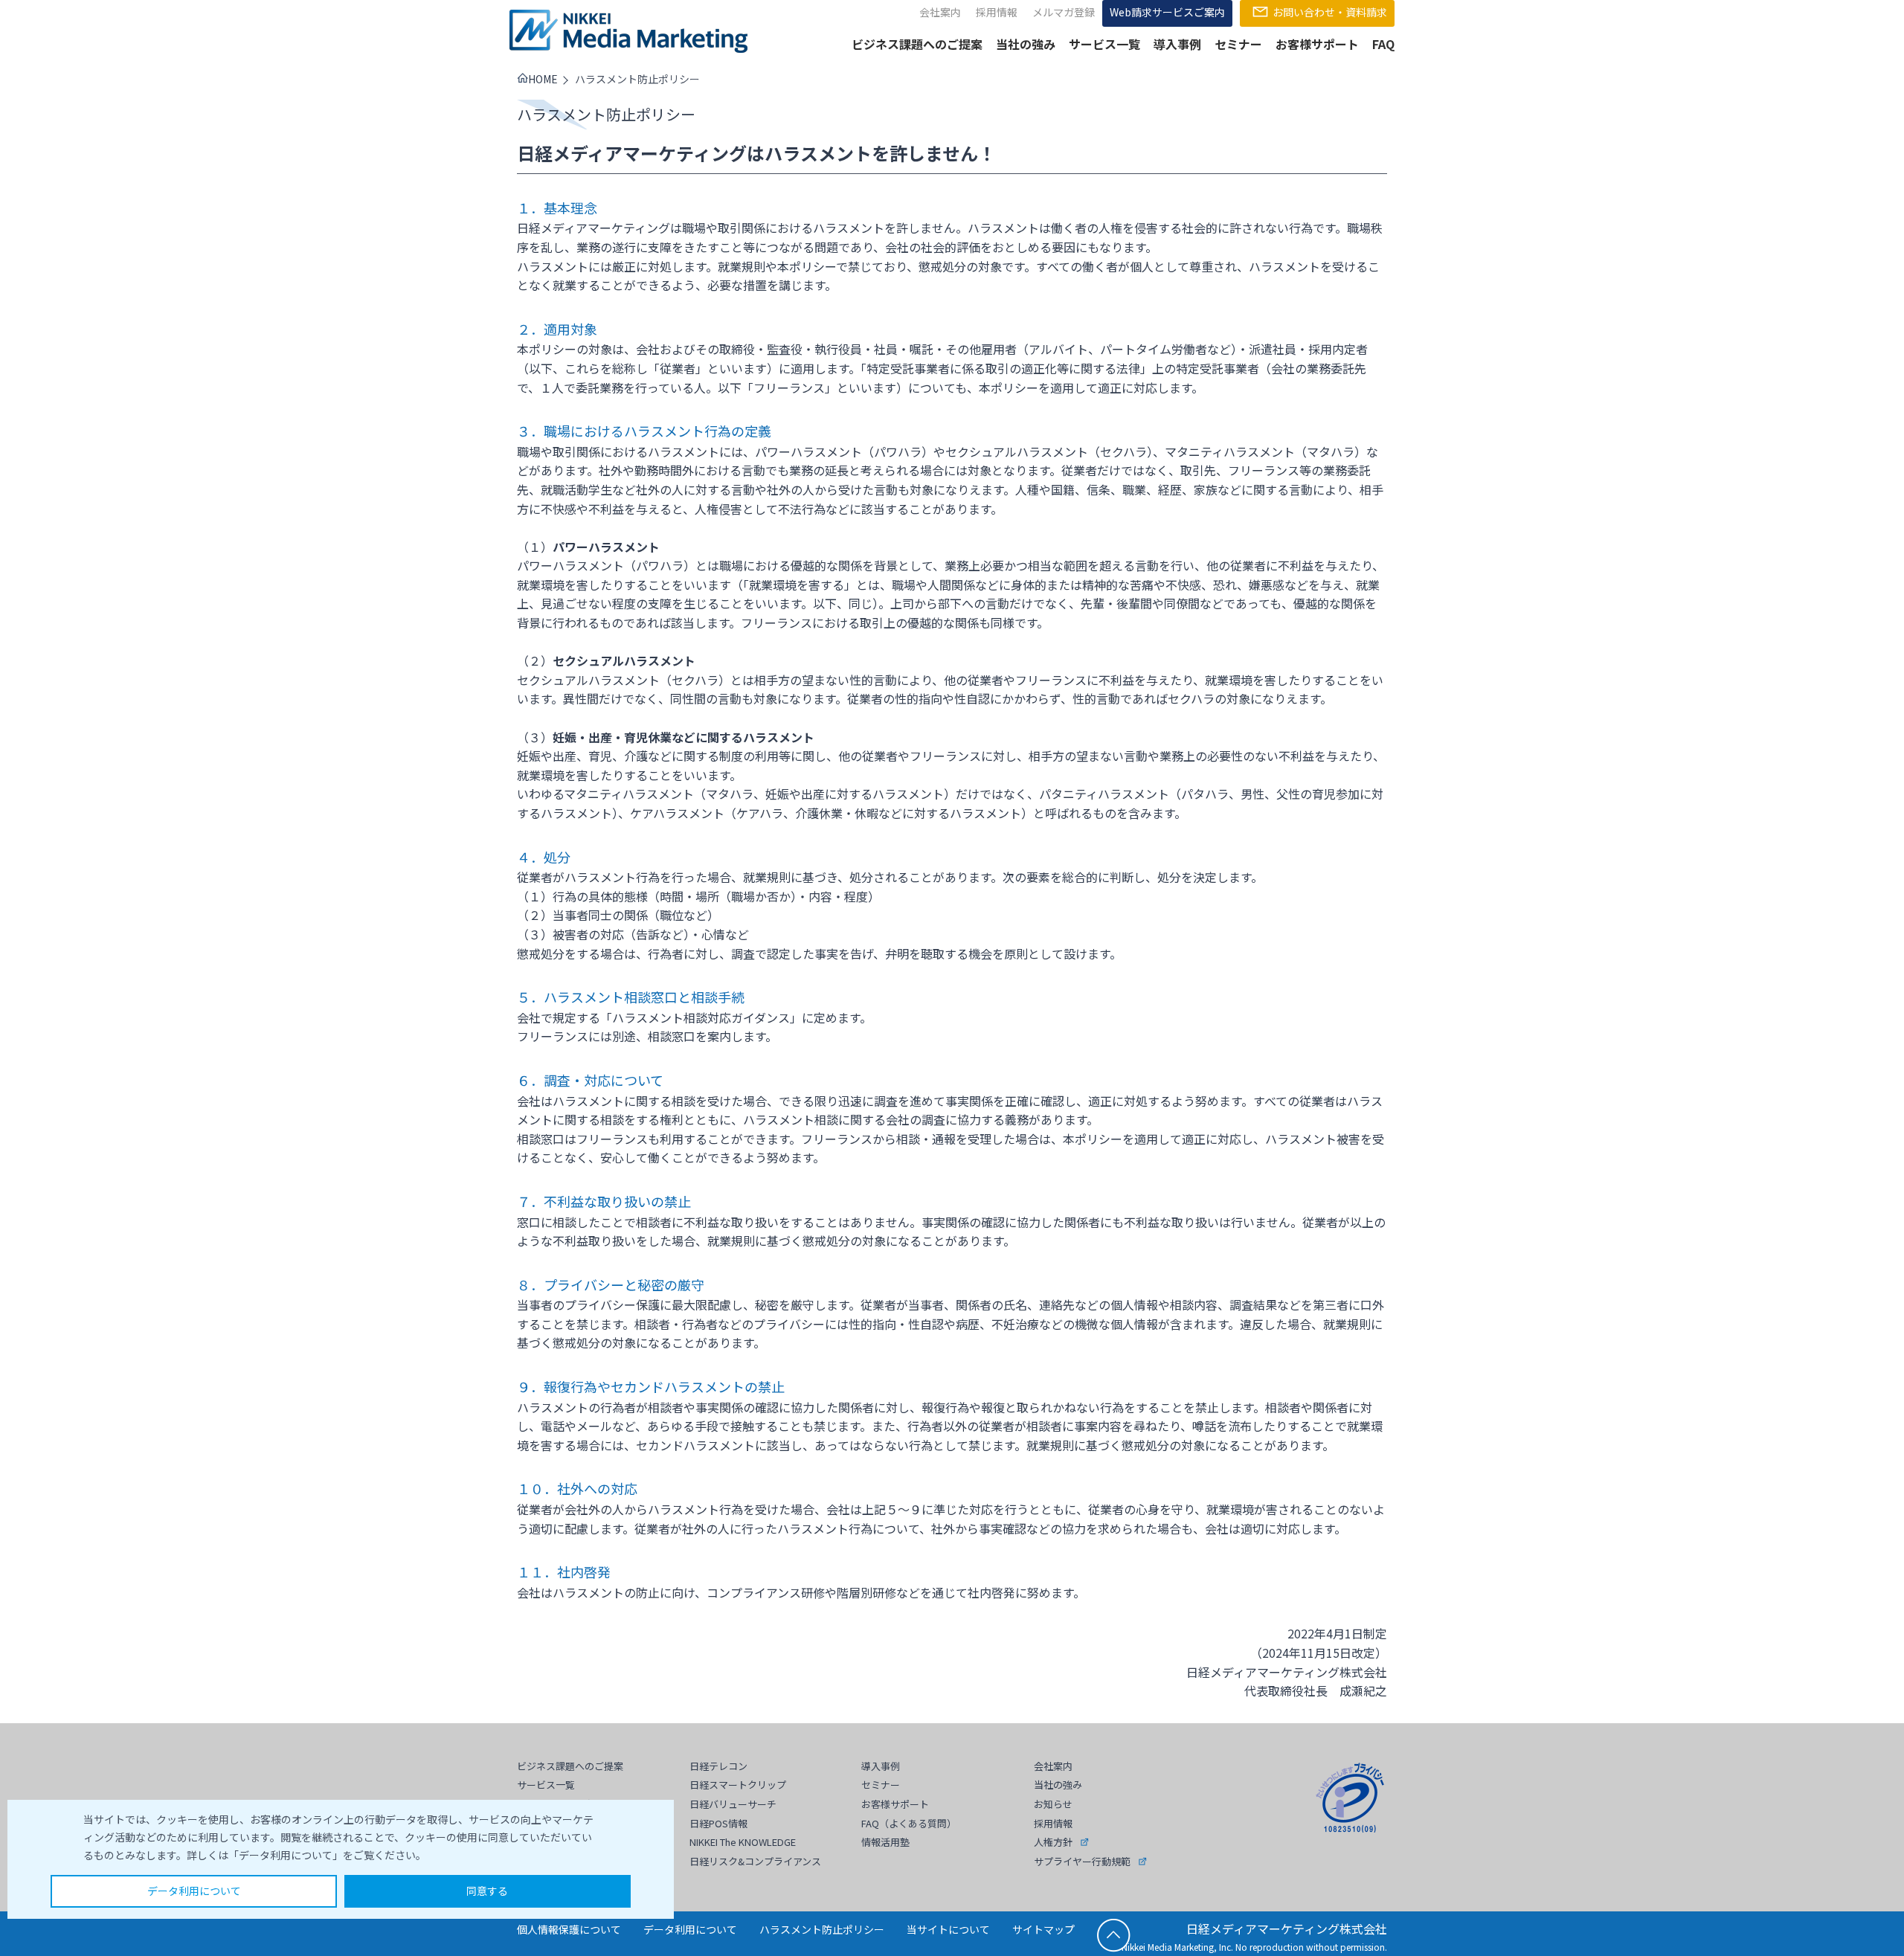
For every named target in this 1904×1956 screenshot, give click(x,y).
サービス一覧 (1104, 44)
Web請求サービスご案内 (1167, 12)
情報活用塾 (885, 1842)
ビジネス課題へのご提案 (917, 44)
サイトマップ (1043, 1929)
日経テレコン (718, 1766)
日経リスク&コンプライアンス (755, 1861)
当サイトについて (948, 1929)
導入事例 (1177, 44)
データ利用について (194, 1891)
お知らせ (1053, 1804)
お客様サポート (1317, 44)
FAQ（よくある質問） (909, 1823)
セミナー (1238, 44)
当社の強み (1026, 44)
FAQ (1383, 44)
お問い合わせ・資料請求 (1330, 12)
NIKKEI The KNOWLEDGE (743, 1842)
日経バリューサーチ (733, 1804)
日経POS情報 (718, 1823)
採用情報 (997, 12)
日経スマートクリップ (738, 1785)
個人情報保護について (569, 1929)
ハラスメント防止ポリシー (822, 1929)
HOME (543, 79)
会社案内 (940, 12)
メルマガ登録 (1064, 12)
